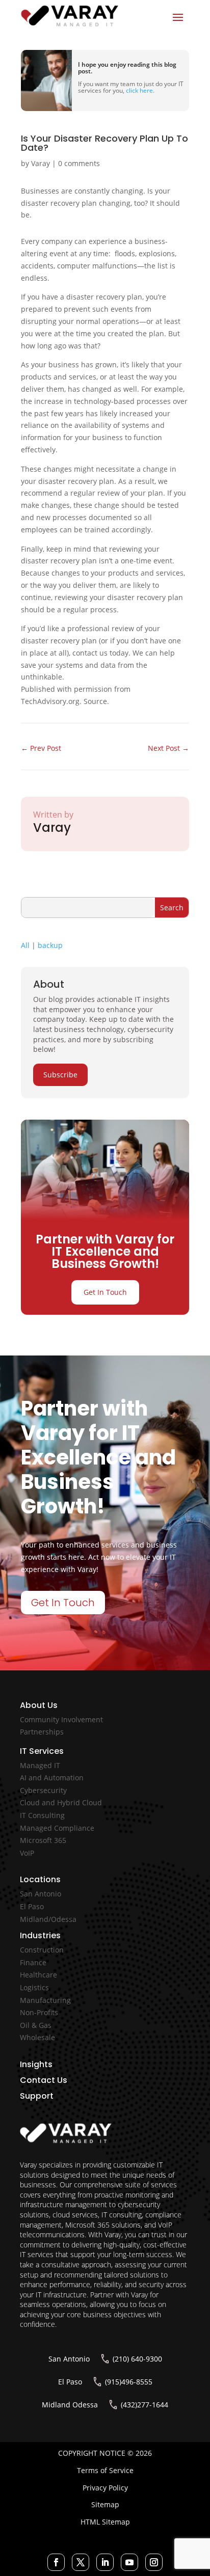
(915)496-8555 (129, 2382)
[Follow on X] (81, 2562)
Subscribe (60, 1075)
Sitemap (105, 2504)
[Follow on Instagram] (154, 2562)
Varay (41, 163)
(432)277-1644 (145, 2405)
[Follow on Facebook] (56, 2562)
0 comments (79, 163)
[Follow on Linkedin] (105, 2562)
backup (50, 945)
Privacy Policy (105, 2488)
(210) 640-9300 (137, 2359)
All (25, 945)
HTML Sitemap (105, 2522)
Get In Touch (105, 1292)
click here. (140, 90)
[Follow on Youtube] (129, 2562)
